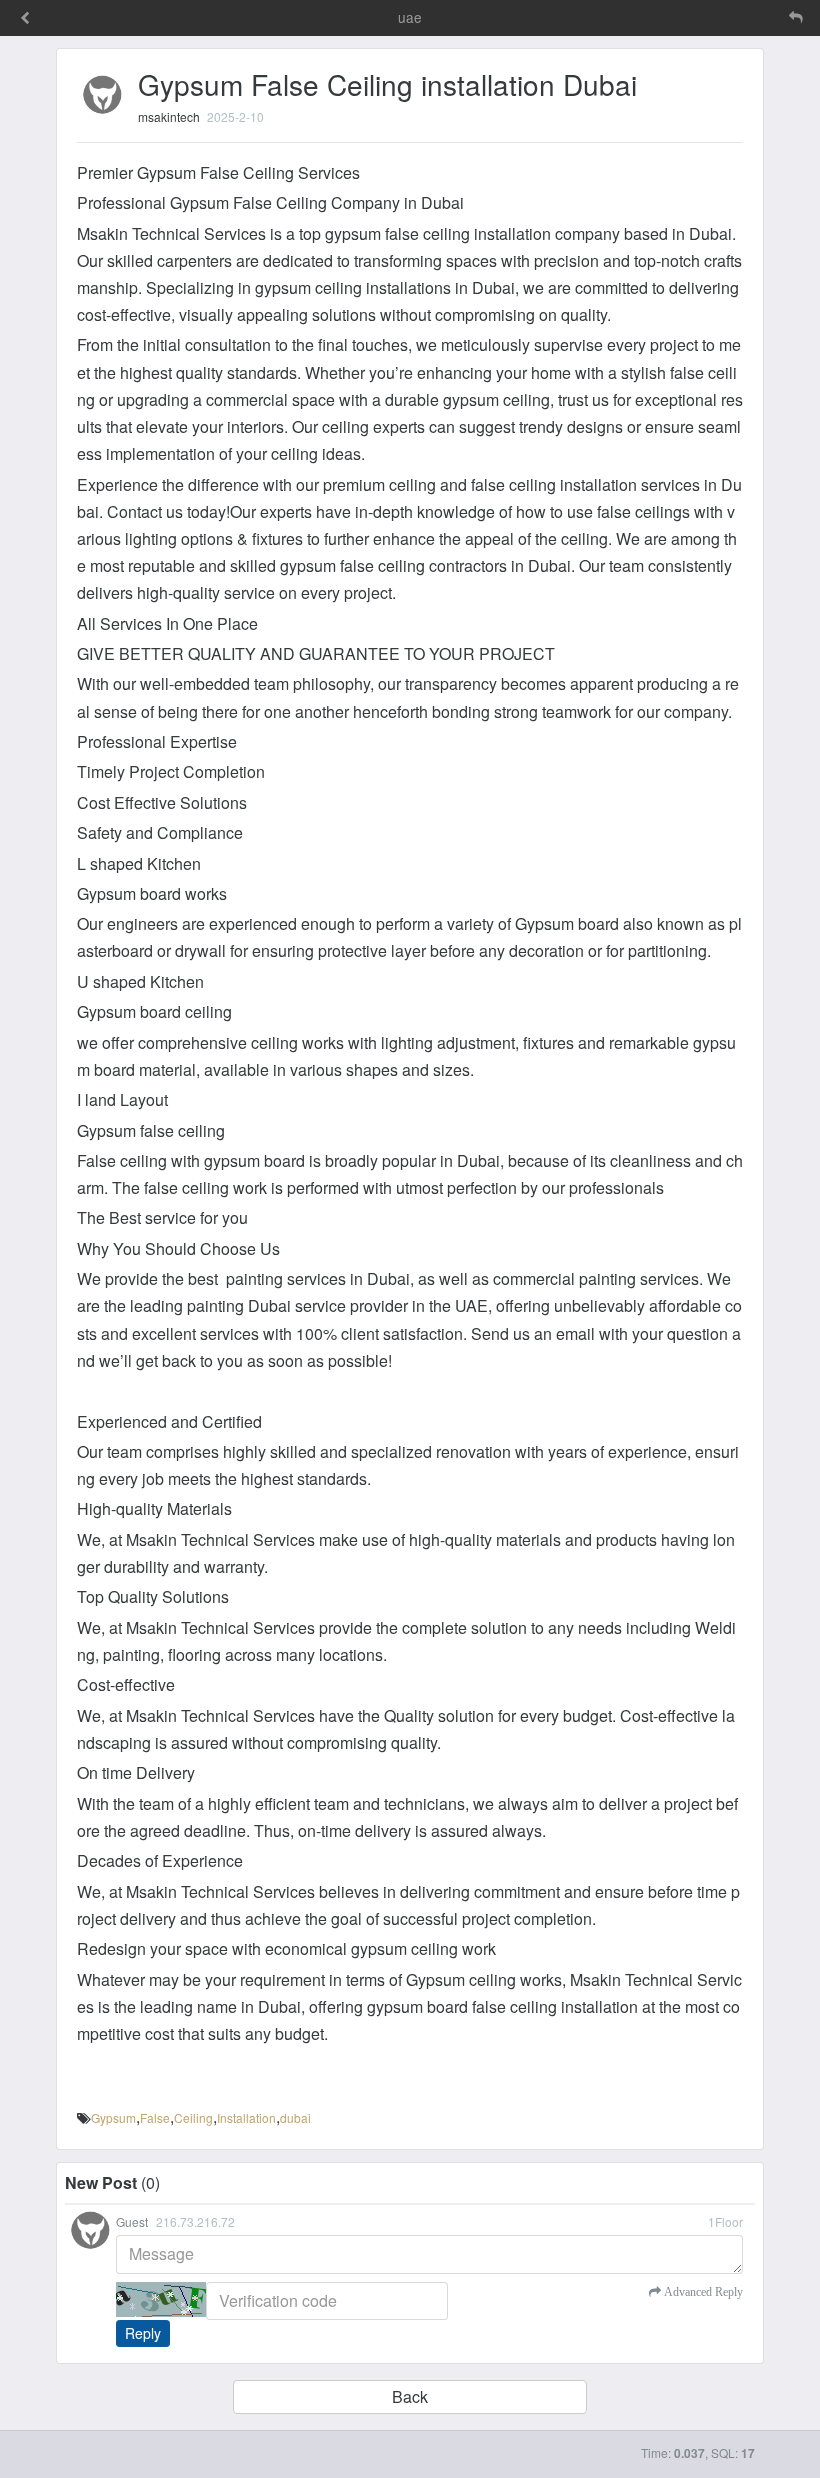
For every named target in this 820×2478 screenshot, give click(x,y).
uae (410, 17)
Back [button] (410, 2396)
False (155, 2117)
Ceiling (193, 2117)
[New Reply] (754, 17)
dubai (295, 2117)
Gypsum (113, 2117)
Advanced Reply (702, 2292)
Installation (246, 2117)
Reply (143, 2333)
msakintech (169, 116)
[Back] (25, 19)
